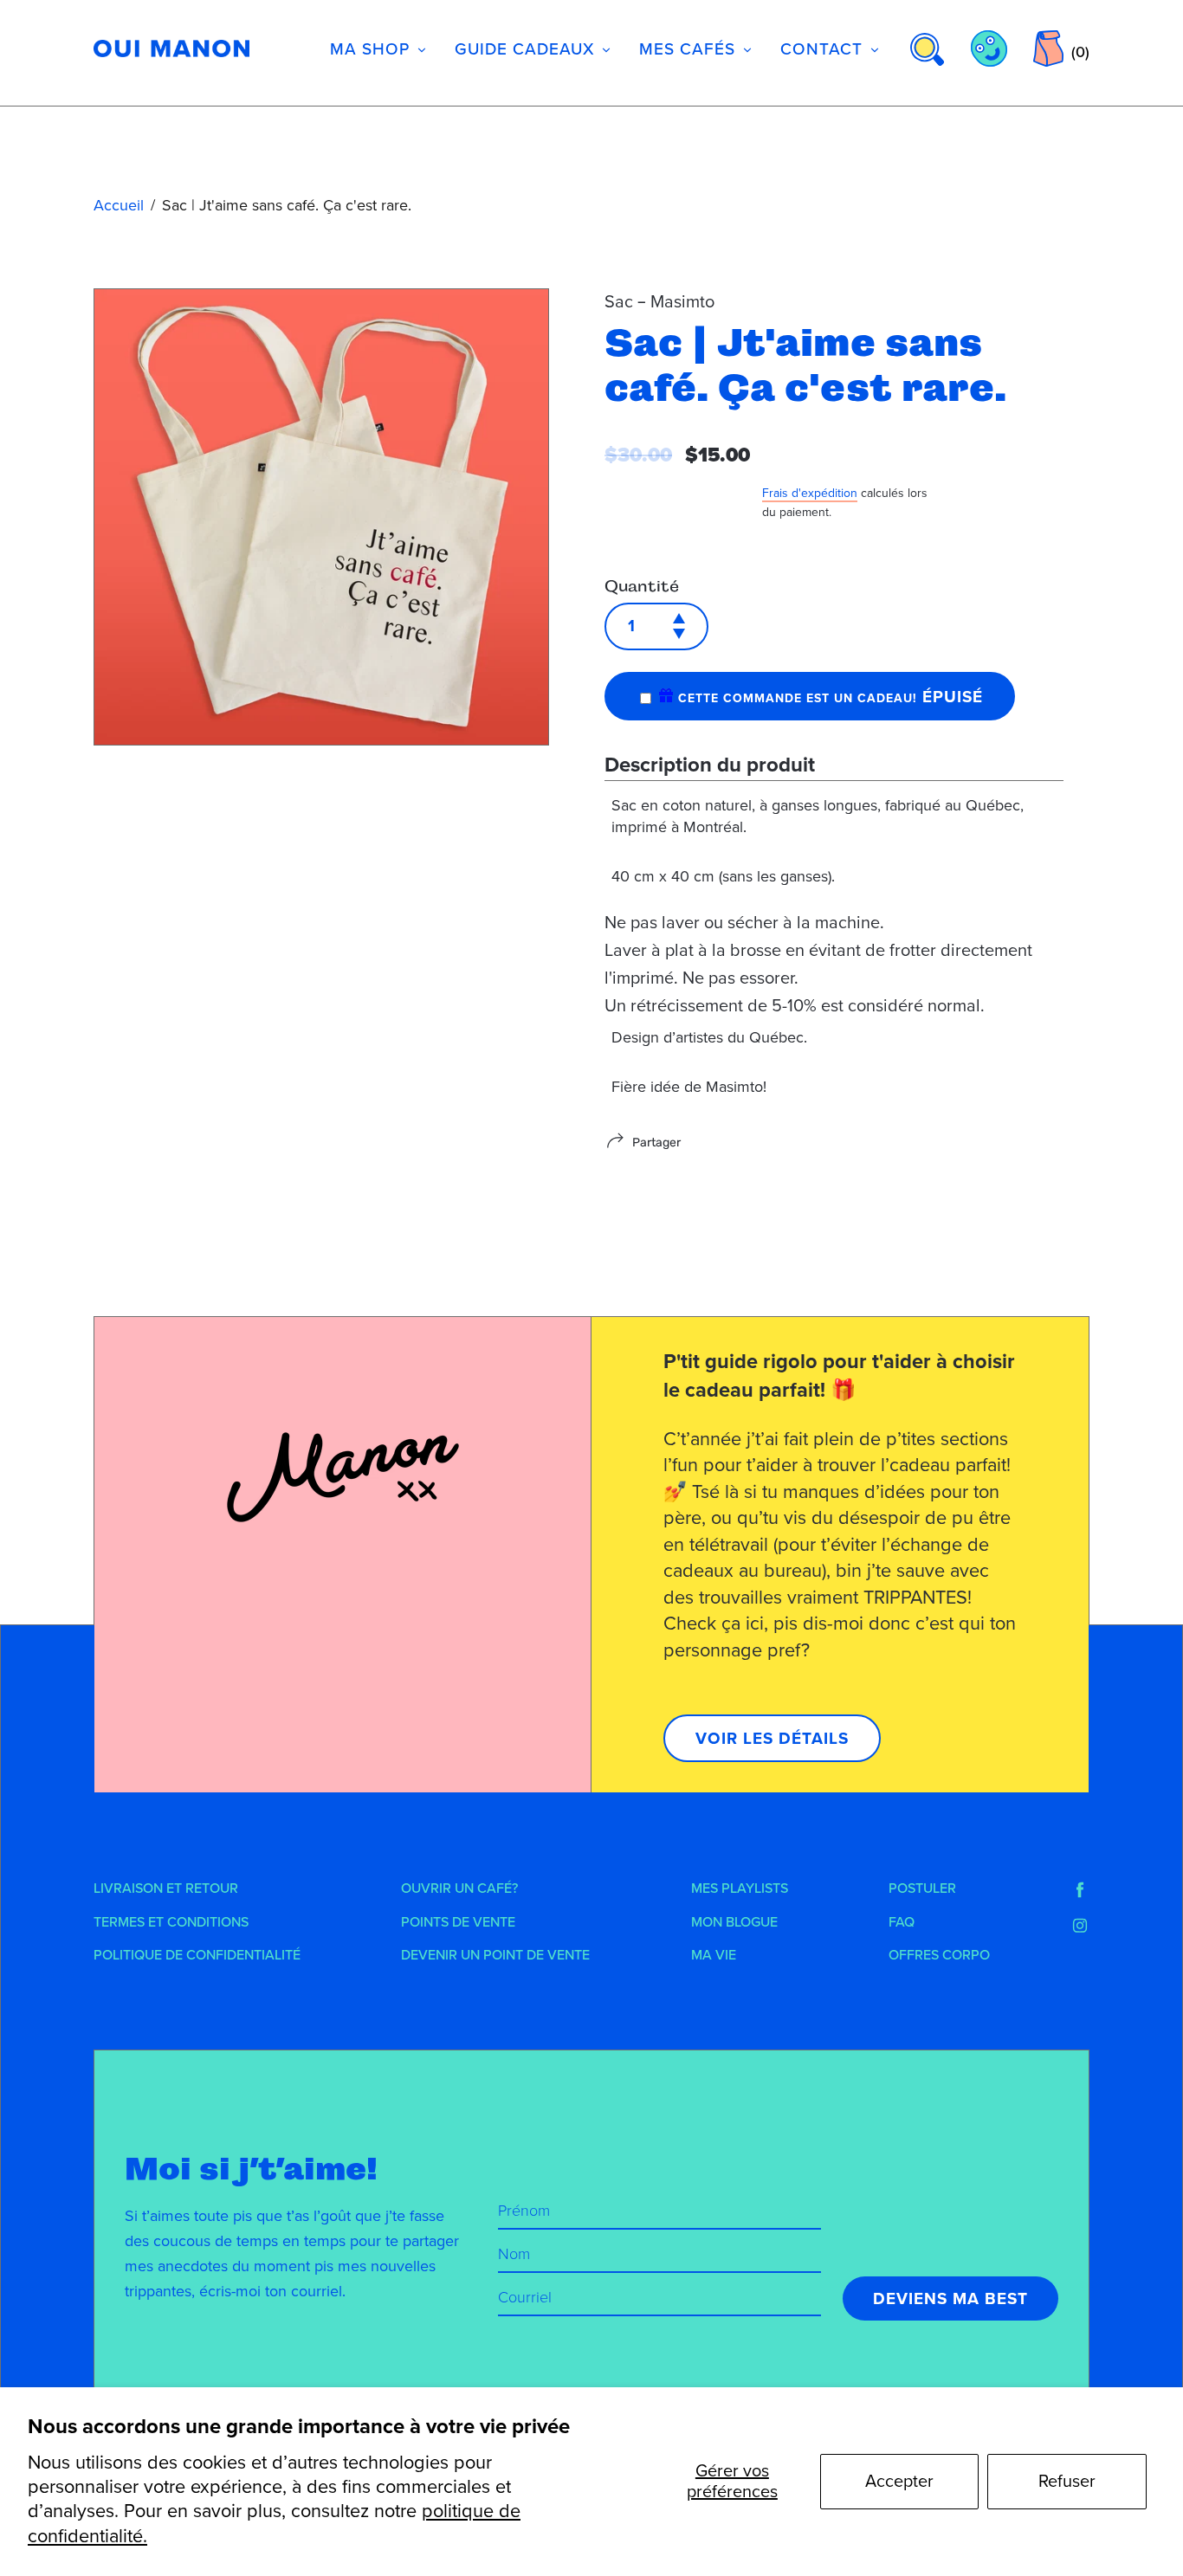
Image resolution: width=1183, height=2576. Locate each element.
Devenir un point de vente (495, 1955)
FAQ (902, 1922)
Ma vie (714, 1955)
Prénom (524, 2211)
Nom (514, 2254)
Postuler (922, 1888)
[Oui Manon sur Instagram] (1080, 1926)
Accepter (899, 2482)
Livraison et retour (166, 1888)
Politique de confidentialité (197, 1955)
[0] (1048, 48)
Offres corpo (939, 1955)
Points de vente (458, 1922)
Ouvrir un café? (459, 1888)
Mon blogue (734, 1922)
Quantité (642, 586)
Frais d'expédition (810, 493)
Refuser (1067, 2482)
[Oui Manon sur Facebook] (1080, 1890)
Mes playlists (740, 1888)
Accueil (119, 205)
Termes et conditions (171, 1922)
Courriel (525, 2297)
